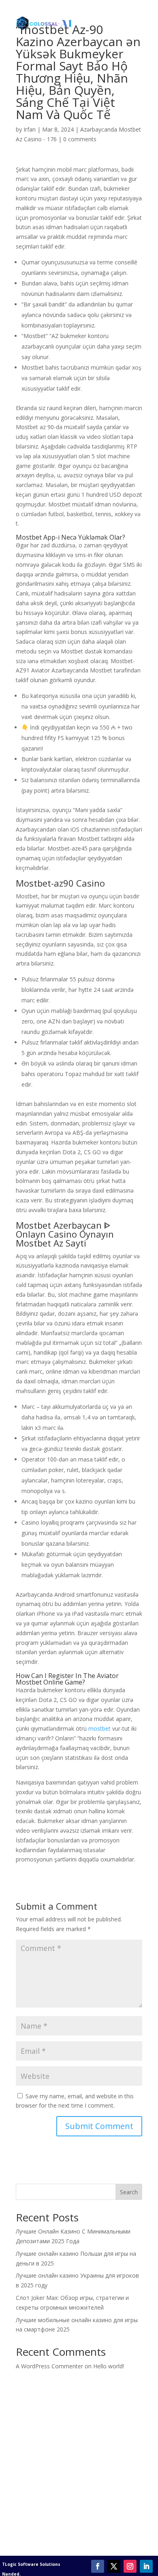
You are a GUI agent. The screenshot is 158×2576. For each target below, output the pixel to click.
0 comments (80, 139)
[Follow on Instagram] (130, 2566)
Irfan (30, 129)
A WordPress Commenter (49, 2366)
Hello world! (109, 2366)
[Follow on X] (114, 2566)
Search (129, 2192)
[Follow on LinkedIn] (146, 2566)
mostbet (99, 1728)
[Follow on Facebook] (98, 2566)
